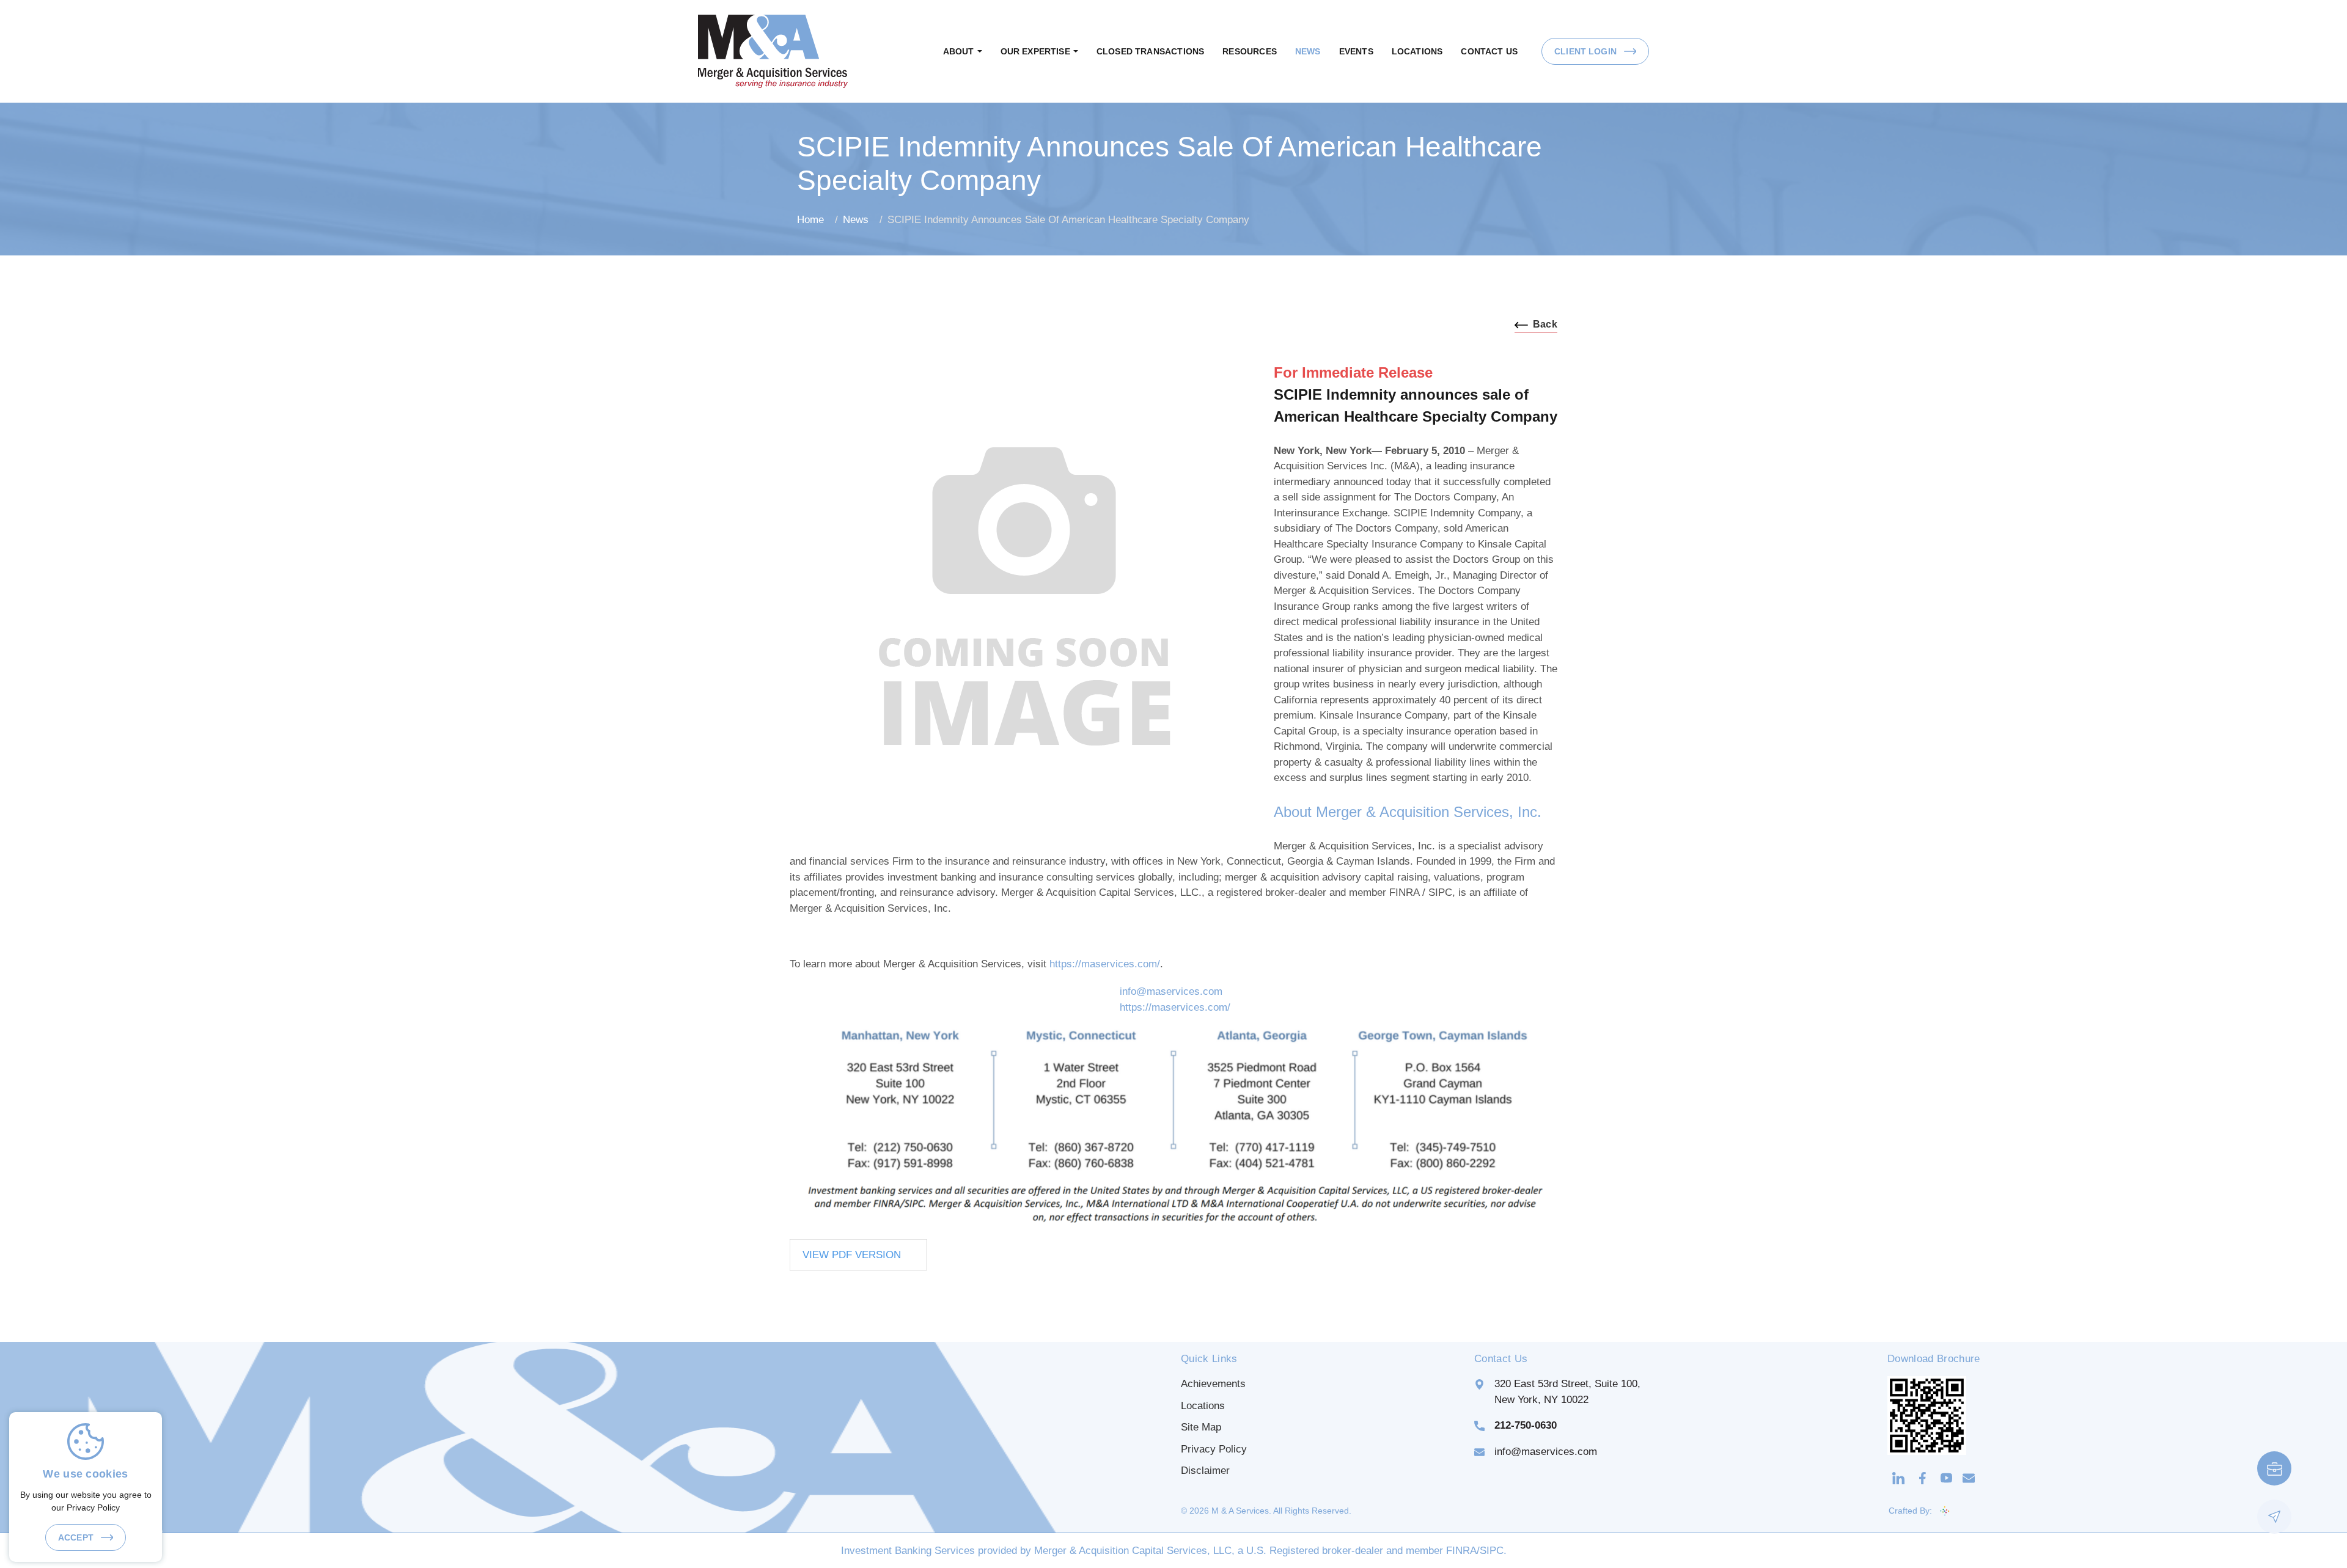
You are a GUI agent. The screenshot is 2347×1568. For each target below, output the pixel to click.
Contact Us (1489, 51)
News (1308, 51)
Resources (1250, 51)
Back (1545, 324)
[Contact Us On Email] (1969, 1478)
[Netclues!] (1945, 1511)
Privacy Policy (1214, 1449)
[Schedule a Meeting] (2274, 1468)
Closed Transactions (1150, 51)
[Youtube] (1946, 1478)
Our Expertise (1035, 51)
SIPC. (1493, 1551)
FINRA (1461, 1551)
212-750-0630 (1526, 1425)
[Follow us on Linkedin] (1898, 1478)
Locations (1417, 51)
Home (810, 220)
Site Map (1201, 1427)
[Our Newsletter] (2274, 1517)
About (959, 51)
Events (1356, 51)
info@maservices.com (1171, 991)
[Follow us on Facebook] (1923, 1478)
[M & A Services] (773, 50)
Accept (77, 1537)
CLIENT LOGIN (1587, 51)
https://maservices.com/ (1105, 964)
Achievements (1213, 1384)
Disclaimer (1205, 1471)
